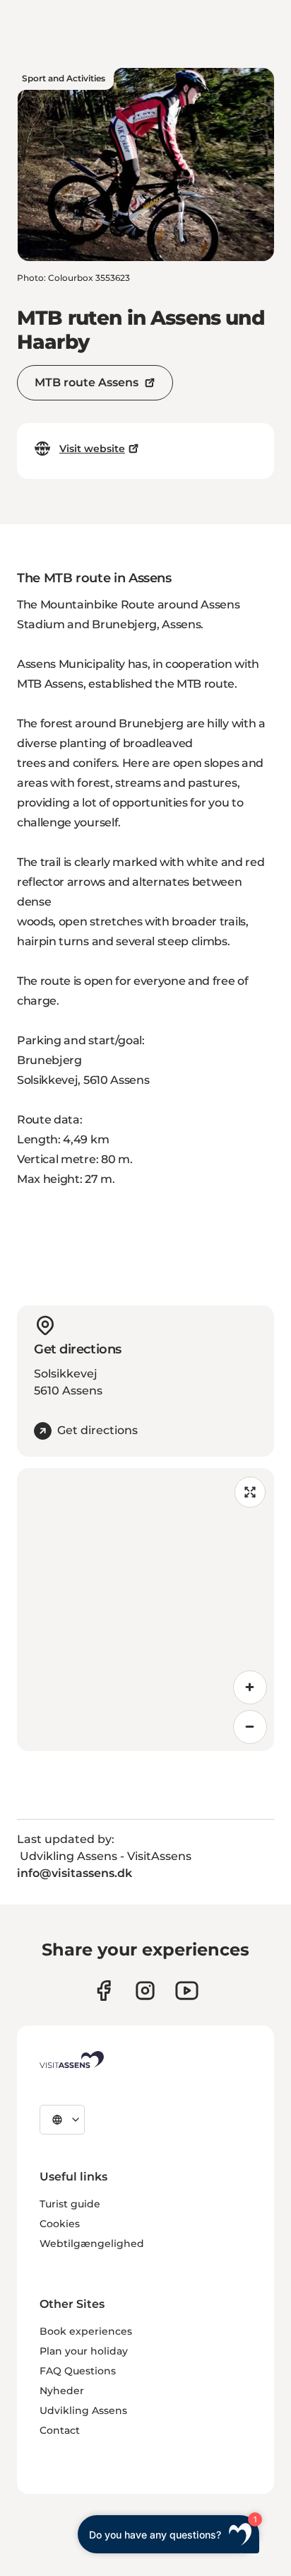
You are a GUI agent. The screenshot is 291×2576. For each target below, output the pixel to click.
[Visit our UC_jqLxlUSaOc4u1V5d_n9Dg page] (187, 1991)
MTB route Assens (87, 382)
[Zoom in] (250, 1687)
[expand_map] (250, 1492)
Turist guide (70, 2204)
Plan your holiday (84, 2351)
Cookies (60, 2224)
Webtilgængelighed (92, 2243)
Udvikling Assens (83, 2410)
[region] (145, 1610)
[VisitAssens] (72, 2060)
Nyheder (62, 2391)
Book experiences (86, 2331)
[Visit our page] (103, 1991)
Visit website (92, 449)
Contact (60, 2430)
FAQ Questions (78, 2371)
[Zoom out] (250, 1727)
